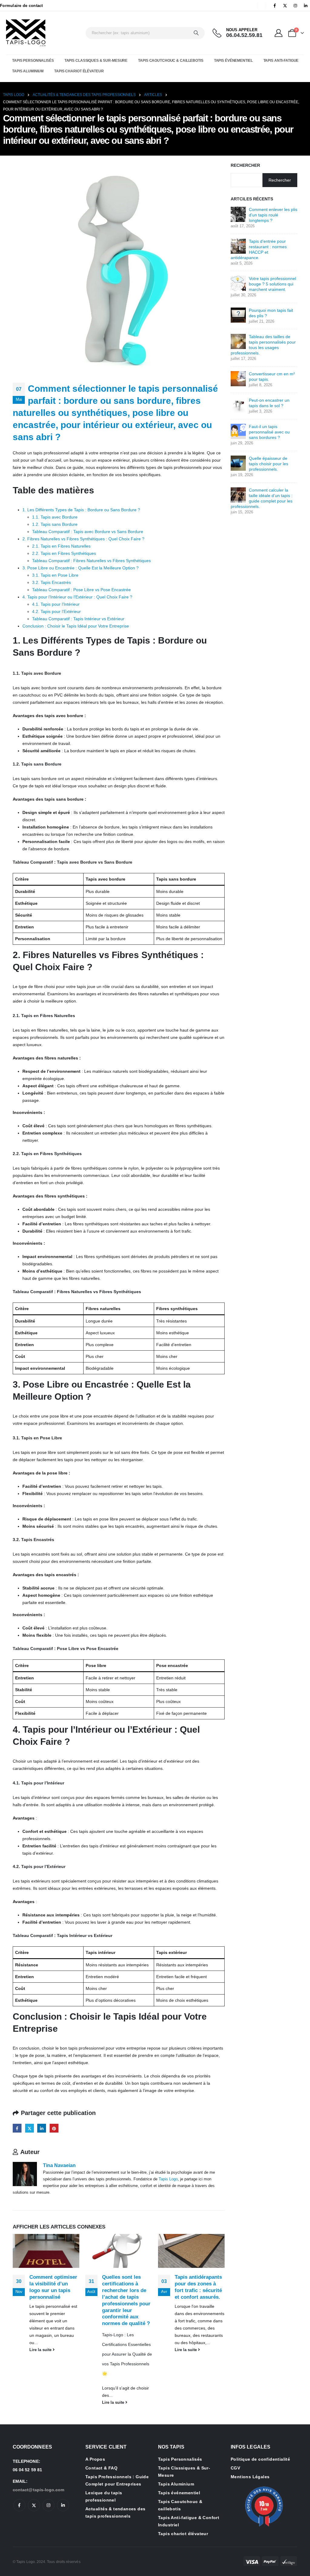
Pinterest (54, 2128)
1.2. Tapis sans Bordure (55, 524)
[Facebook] (275, 5)
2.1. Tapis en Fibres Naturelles (61, 546)
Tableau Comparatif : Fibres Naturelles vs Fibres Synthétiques (91, 561)
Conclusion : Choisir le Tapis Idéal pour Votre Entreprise (76, 626)
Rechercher (245, 165)
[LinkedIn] (305, 5)
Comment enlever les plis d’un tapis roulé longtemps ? (273, 215)
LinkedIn (42, 2128)
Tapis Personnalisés (33, 61)
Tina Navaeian (59, 2165)
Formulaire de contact (21, 6)
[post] (238, 214)
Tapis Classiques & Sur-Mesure (96, 61)
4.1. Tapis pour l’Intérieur (56, 604)
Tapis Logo (168, 2179)
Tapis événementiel (233, 61)
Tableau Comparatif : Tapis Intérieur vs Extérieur (78, 619)
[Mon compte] (279, 33)
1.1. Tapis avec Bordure (55, 517)
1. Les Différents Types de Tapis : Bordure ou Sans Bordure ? (81, 510)
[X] (285, 5)
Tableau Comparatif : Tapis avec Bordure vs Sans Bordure (88, 532)
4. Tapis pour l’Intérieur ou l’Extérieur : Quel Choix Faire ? (77, 597)
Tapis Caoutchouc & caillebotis (171, 61)
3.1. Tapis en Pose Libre (55, 575)
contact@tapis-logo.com (38, 2490)
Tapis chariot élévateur (79, 71)
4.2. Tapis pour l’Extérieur (56, 611)
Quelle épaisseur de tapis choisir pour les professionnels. (269, 464)
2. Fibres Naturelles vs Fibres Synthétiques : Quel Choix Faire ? (83, 539)
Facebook (17, 2128)
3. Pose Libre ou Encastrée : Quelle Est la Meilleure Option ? (81, 568)
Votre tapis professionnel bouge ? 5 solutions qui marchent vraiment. (272, 284)
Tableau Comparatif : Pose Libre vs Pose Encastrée (81, 590)
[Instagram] (295, 5)
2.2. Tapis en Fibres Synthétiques (64, 553)
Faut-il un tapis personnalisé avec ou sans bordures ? (269, 432)
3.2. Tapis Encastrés (51, 582)
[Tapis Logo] (26, 33)
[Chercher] (196, 33)
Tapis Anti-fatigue (281, 61)
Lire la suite (41, 2350)
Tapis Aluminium (28, 71)
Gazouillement (30, 2128)
